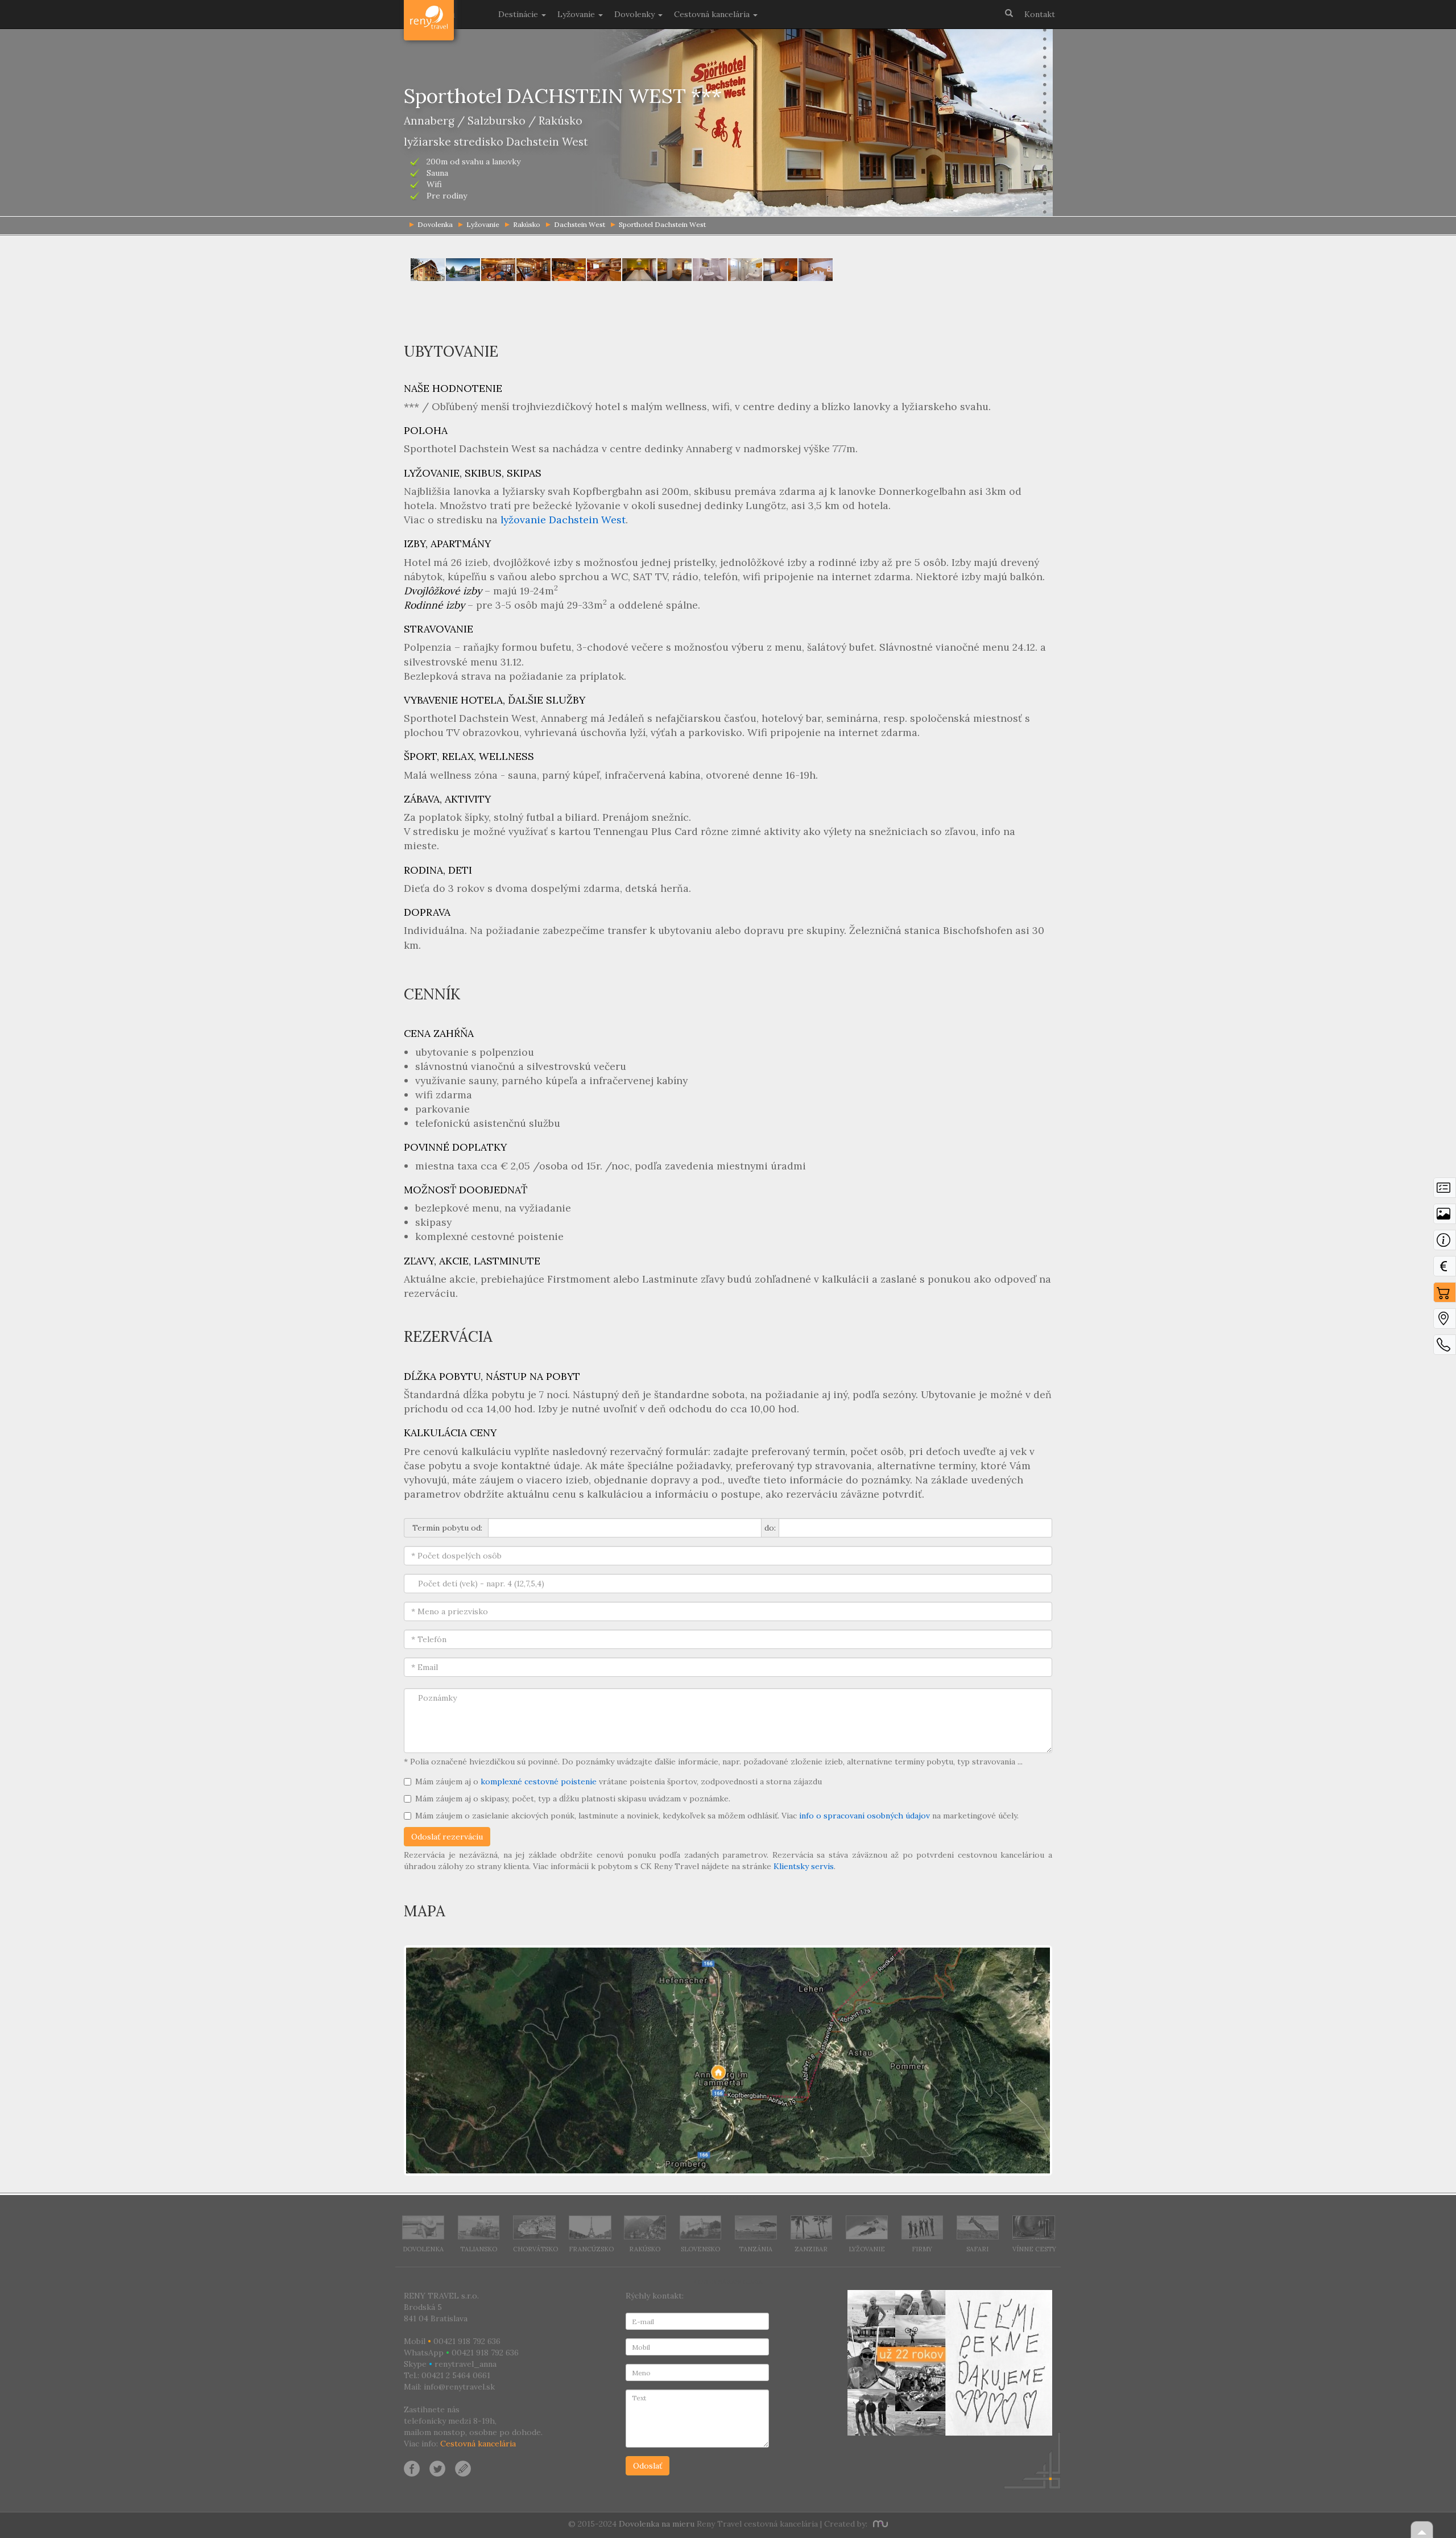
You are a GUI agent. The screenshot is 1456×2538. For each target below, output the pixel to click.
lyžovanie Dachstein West (563, 520)
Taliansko (479, 2249)
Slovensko (700, 2249)
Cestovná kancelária (478, 2444)
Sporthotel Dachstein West (662, 224)
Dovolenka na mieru (657, 2524)
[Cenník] (1445, 1269)
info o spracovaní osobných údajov (864, 1816)
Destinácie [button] (519, 14)
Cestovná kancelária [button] (713, 14)
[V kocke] (1445, 1191)
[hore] (1422, 2529)
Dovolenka (423, 2249)
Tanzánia (756, 2249)
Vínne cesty (1034, 2249)
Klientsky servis (804, 1866)
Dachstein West (580, 224)
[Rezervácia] (1445, 1295)
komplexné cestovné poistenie (539, 1781)
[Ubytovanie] (1445, 1243)
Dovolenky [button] (636, 14)
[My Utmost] (879, 2524)
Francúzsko (591, 2249)
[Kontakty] (1445, 1347)
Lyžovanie (483, 224)
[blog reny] (461, 2468)
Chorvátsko (535, 2249)
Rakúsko (527, 224)
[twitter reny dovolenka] (437, 2468)
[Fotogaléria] (1445, 1217)
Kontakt (1040, 14)
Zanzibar (811, 2249)
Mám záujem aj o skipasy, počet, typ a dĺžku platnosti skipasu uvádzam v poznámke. (573, 1799)
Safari (977, 2249)
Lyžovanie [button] (577, 14)
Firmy (922, 2249)
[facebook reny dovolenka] (412, 2468)
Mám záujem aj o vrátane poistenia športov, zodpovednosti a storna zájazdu (619, 1781)
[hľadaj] (1009, 13)
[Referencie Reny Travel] (950, 2363)
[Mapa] (1445, 1321)
